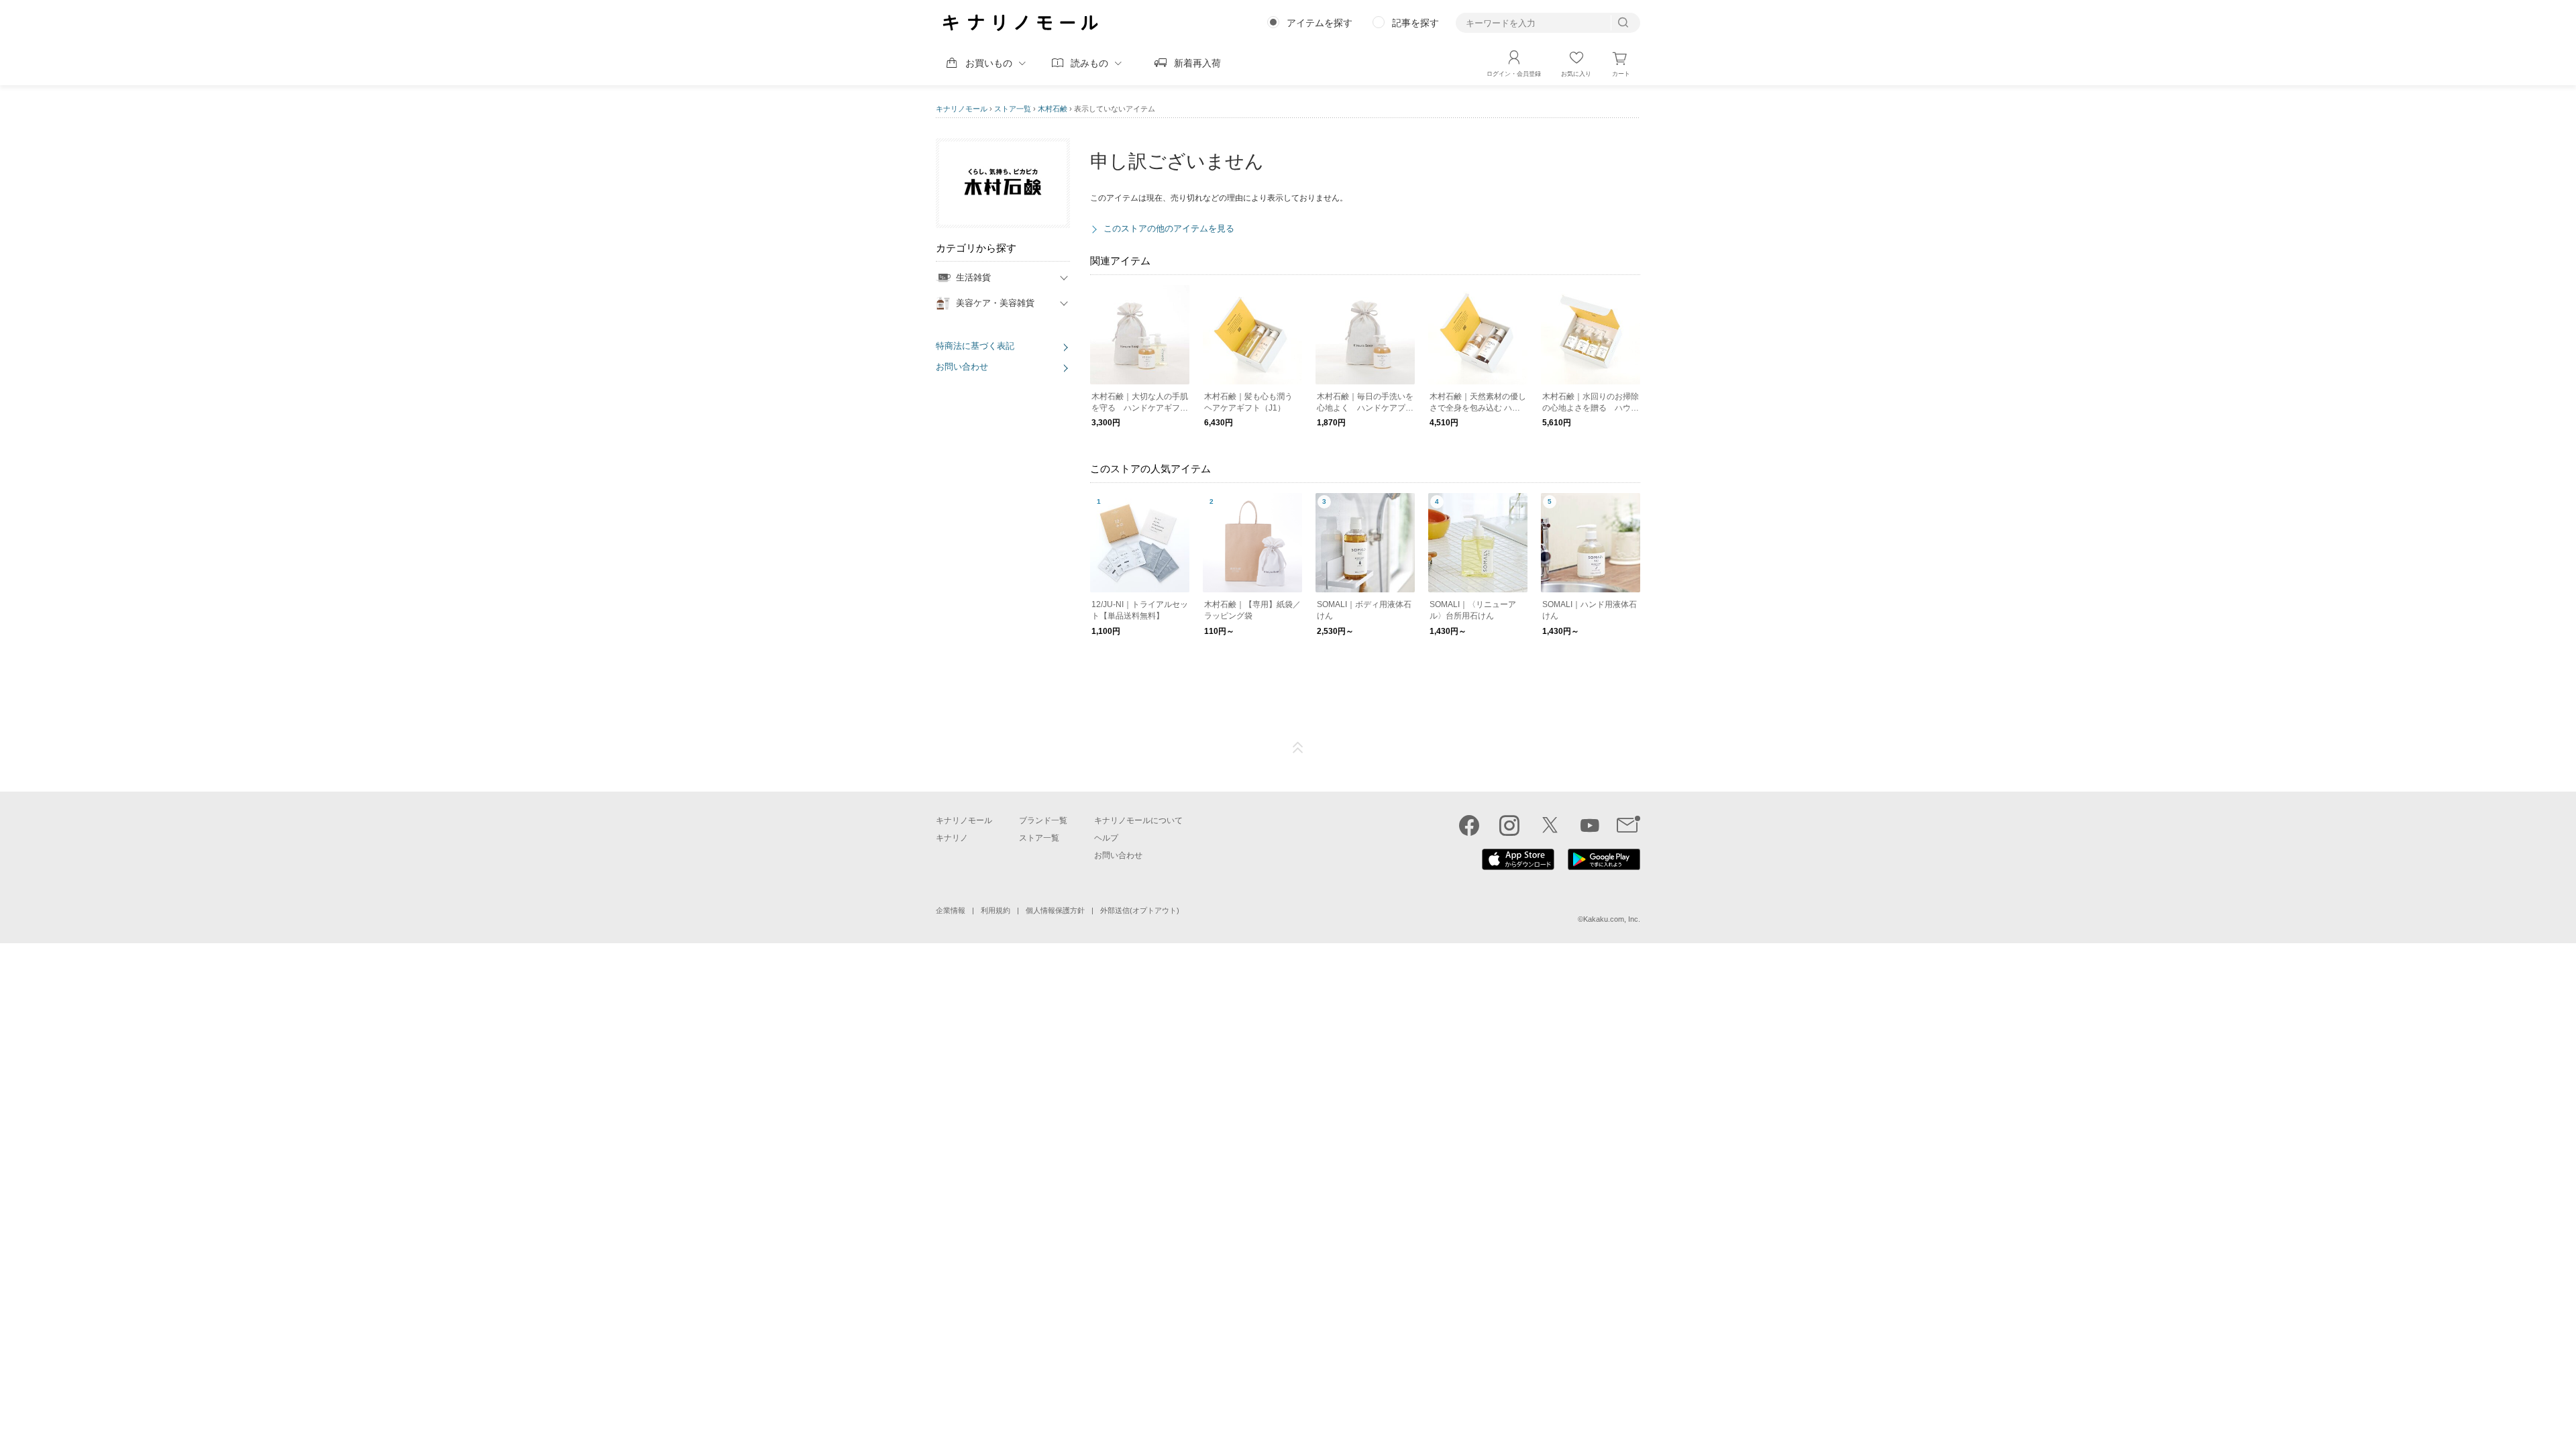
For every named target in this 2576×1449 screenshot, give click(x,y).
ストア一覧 (1013, 109)
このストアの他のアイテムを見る (1169, 228)
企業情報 (951, 910)
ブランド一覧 (1043, 820)
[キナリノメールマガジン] (1628, 825)
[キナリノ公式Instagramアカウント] (1509, 825)
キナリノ (952, 838)
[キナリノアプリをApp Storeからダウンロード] (1518, 867)
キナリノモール (962, 109)
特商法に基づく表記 (975, 346)
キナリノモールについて (1138, 820)
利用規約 (996, 910)
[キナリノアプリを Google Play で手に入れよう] (1604, 867)
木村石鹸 (1053, 109)
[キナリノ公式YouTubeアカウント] (1590, 825)
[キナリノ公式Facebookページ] (1469, 825)
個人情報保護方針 (1055, 910)
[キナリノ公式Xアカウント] (1550, 825)
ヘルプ (1106, 838)
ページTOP (1298, 748)
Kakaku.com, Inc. (1612, 919)
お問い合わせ (962, 367)
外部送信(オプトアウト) (1140, 910)
